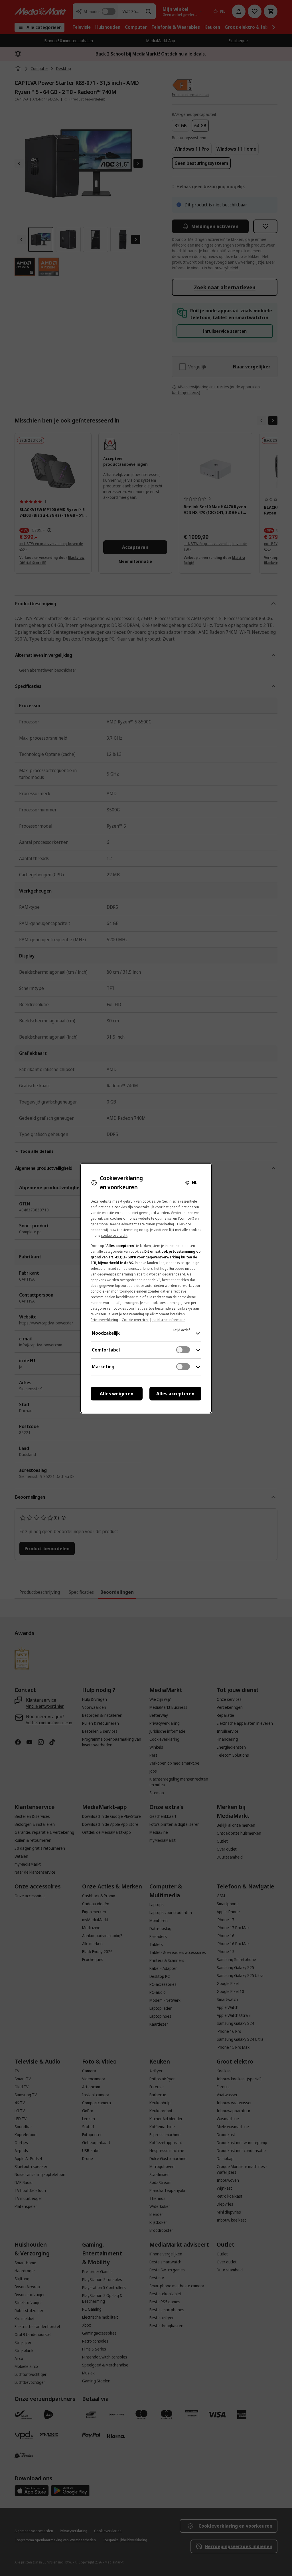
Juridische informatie (169, 1320)
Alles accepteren (175, 1394)
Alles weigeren (117, 1394)
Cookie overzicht (135, 1320)
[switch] (183, 1350)
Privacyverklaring (104, 1320)
